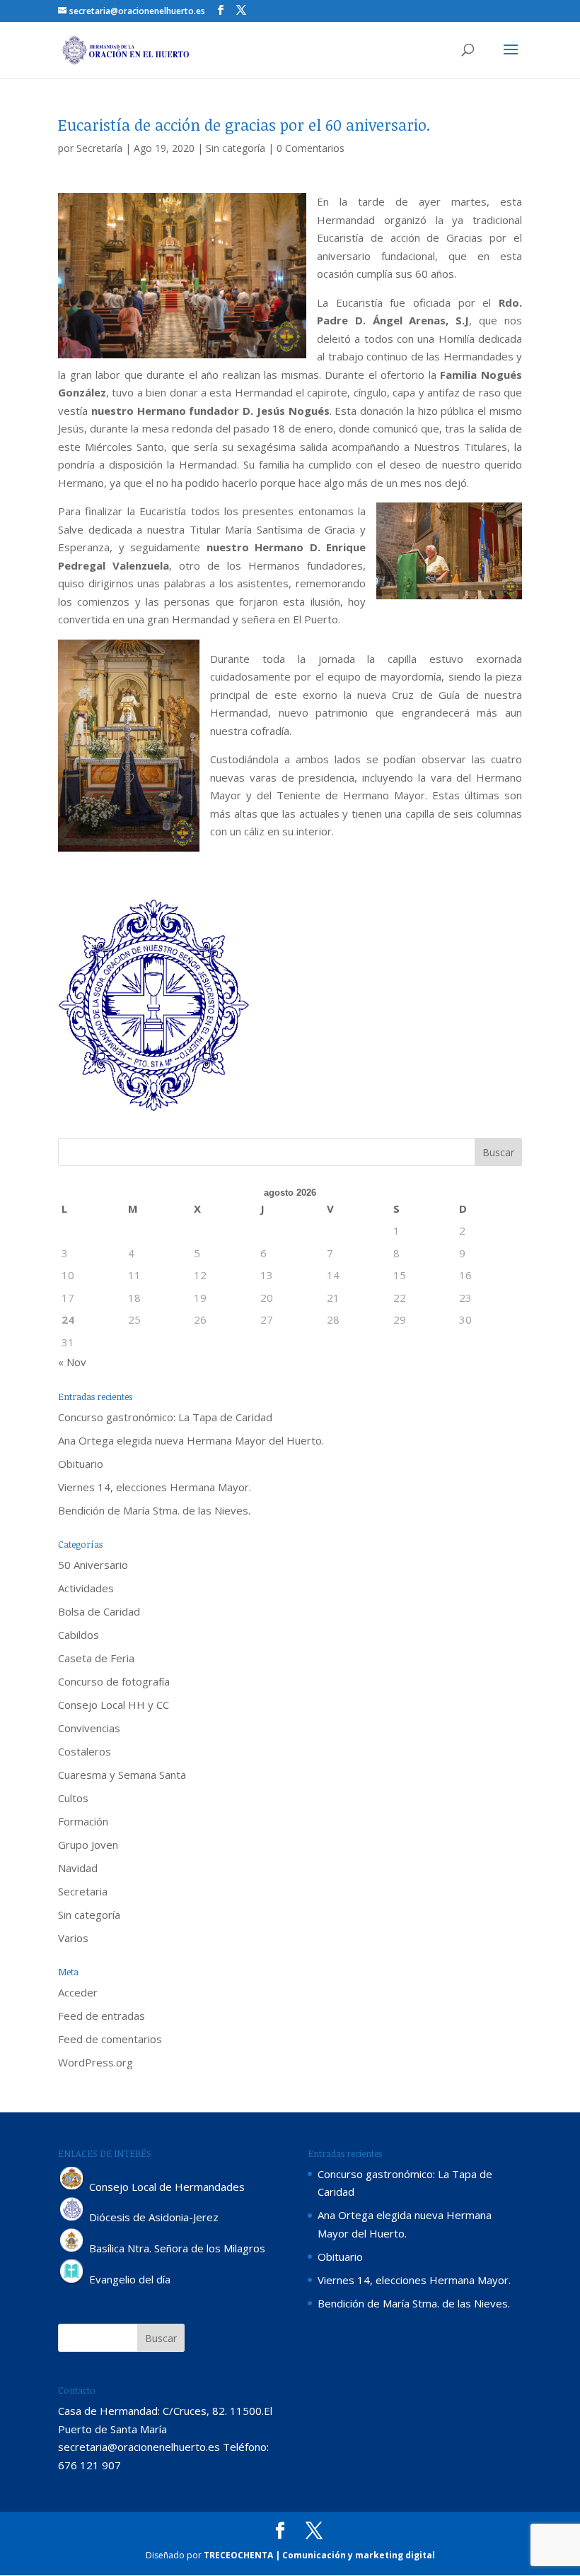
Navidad (78, 1868)
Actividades (86, 1588)
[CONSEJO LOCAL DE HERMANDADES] (72, 2187)
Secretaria (83, 1891)
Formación (83, 1821)
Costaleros (85, 1751)
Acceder (78, 1992)
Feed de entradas (101, 2016)
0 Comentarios (311, 148)
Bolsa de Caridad (99, 1611)
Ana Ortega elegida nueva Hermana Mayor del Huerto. (191, 1440)
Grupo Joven (88, 1845)
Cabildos (79, 1635)
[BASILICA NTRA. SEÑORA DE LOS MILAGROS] (72, 2249)
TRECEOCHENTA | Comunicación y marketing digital (319, 2555)
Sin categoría (236, 148)
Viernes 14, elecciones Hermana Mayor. (155, 1487)
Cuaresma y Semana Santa (122, 1775)
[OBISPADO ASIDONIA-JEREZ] (72, 2218)
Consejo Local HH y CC (114, 1705)
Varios (73, 1938)
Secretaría (99, 148)
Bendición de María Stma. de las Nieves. (154, 1510)
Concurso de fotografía (114, 1681)
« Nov (72, 1362)
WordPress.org (95, 2062)
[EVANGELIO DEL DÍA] (72, 2280)
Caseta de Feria (96, 1658)
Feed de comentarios (110, 2039)
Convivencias (89, 1728)
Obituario (81, 1464)
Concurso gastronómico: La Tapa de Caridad (165, 1417)
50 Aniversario (93, 1565)
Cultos (73, 1798)
